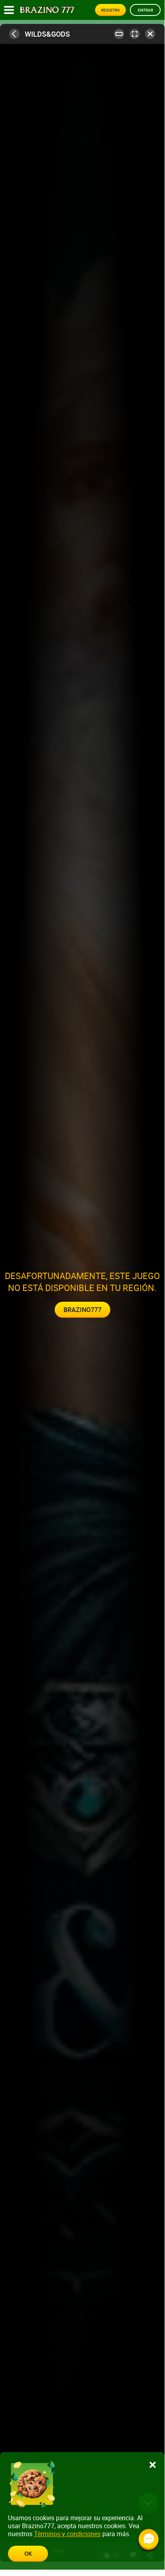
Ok (28, 2553)
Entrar (145, 10)
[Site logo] (47, 10)
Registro (110, 10)
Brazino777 (82, 1310)
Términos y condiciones (67, 2534)
